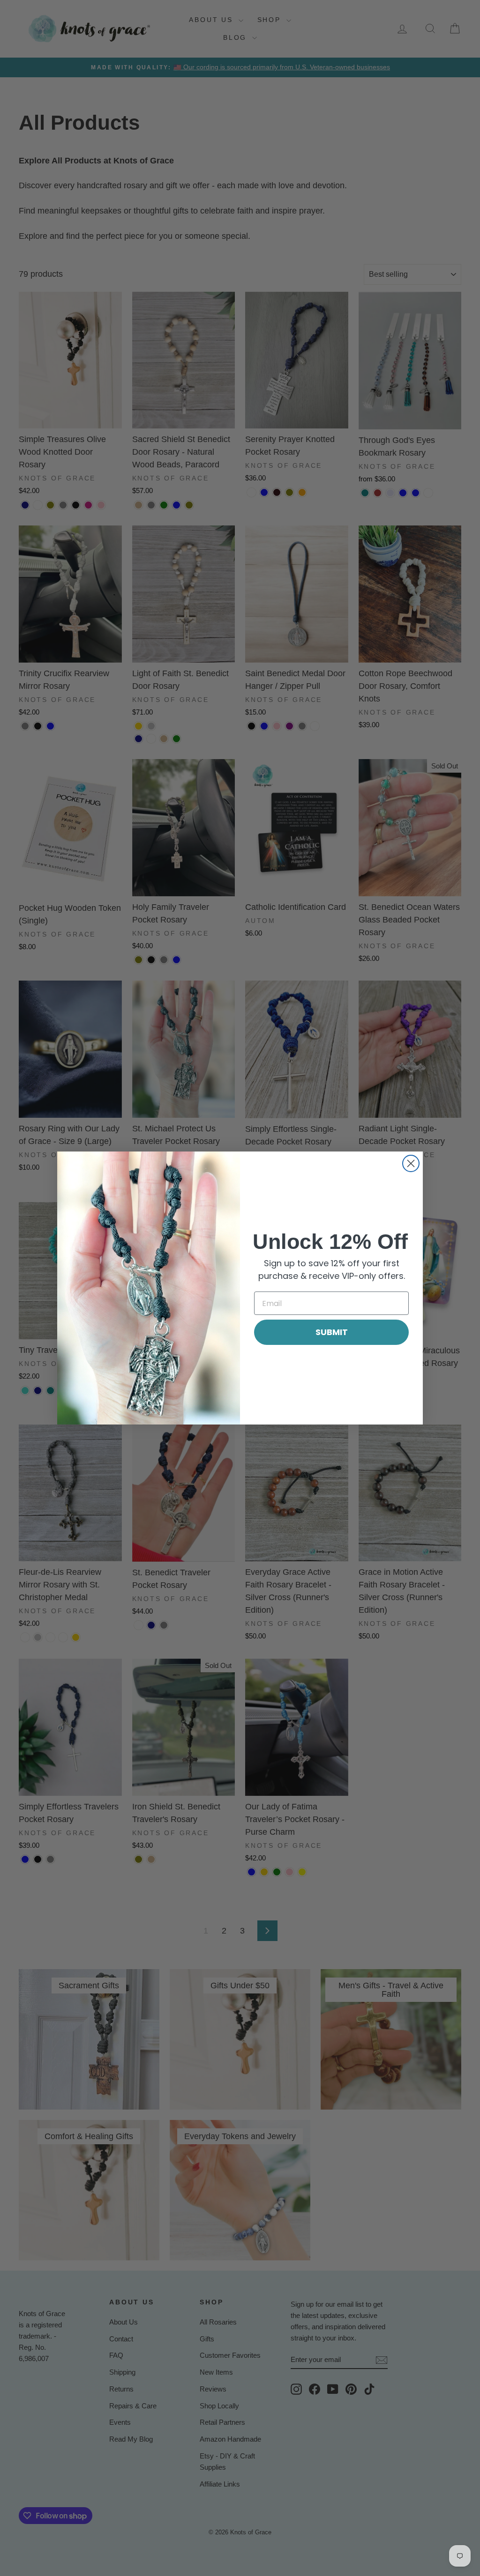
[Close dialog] (411, 1163)
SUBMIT (332, 1332)
